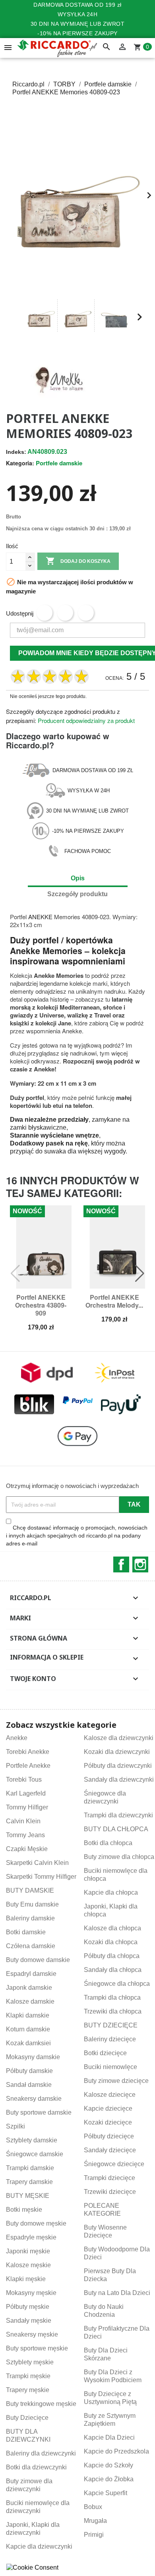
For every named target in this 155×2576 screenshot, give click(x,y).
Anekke (17, 1738)
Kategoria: (20, 463)
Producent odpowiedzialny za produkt (86, 720)
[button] (15, 317)
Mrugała (95, 2521)
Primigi (94, 2535)
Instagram (140, 1564)
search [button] (107, 47)
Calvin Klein (23, 1821)
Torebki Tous (24, 1779)
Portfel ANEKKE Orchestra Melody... (114, 1301)
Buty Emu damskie (32, 1904)
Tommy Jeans (25, 1835)
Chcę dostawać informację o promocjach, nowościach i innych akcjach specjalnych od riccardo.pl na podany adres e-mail (77, 1536)
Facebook (121, 1564)
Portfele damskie (59, 463)
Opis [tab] (78, 878)
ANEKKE (40, 917)
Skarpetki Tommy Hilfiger (41, 1877)
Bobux (93, 2507)
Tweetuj (65, 613)
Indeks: (16, 452)
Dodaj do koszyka (78, 561)
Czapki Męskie (27, 1849)
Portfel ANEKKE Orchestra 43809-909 (41, 1305)
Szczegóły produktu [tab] (77, 894)
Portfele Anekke (28, 1766)
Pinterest (86, 613)
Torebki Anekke (28, 1752)
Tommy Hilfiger (27, 1807)
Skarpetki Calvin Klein (37, 1863)
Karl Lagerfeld (26, 1793)
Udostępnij (45, 613)
